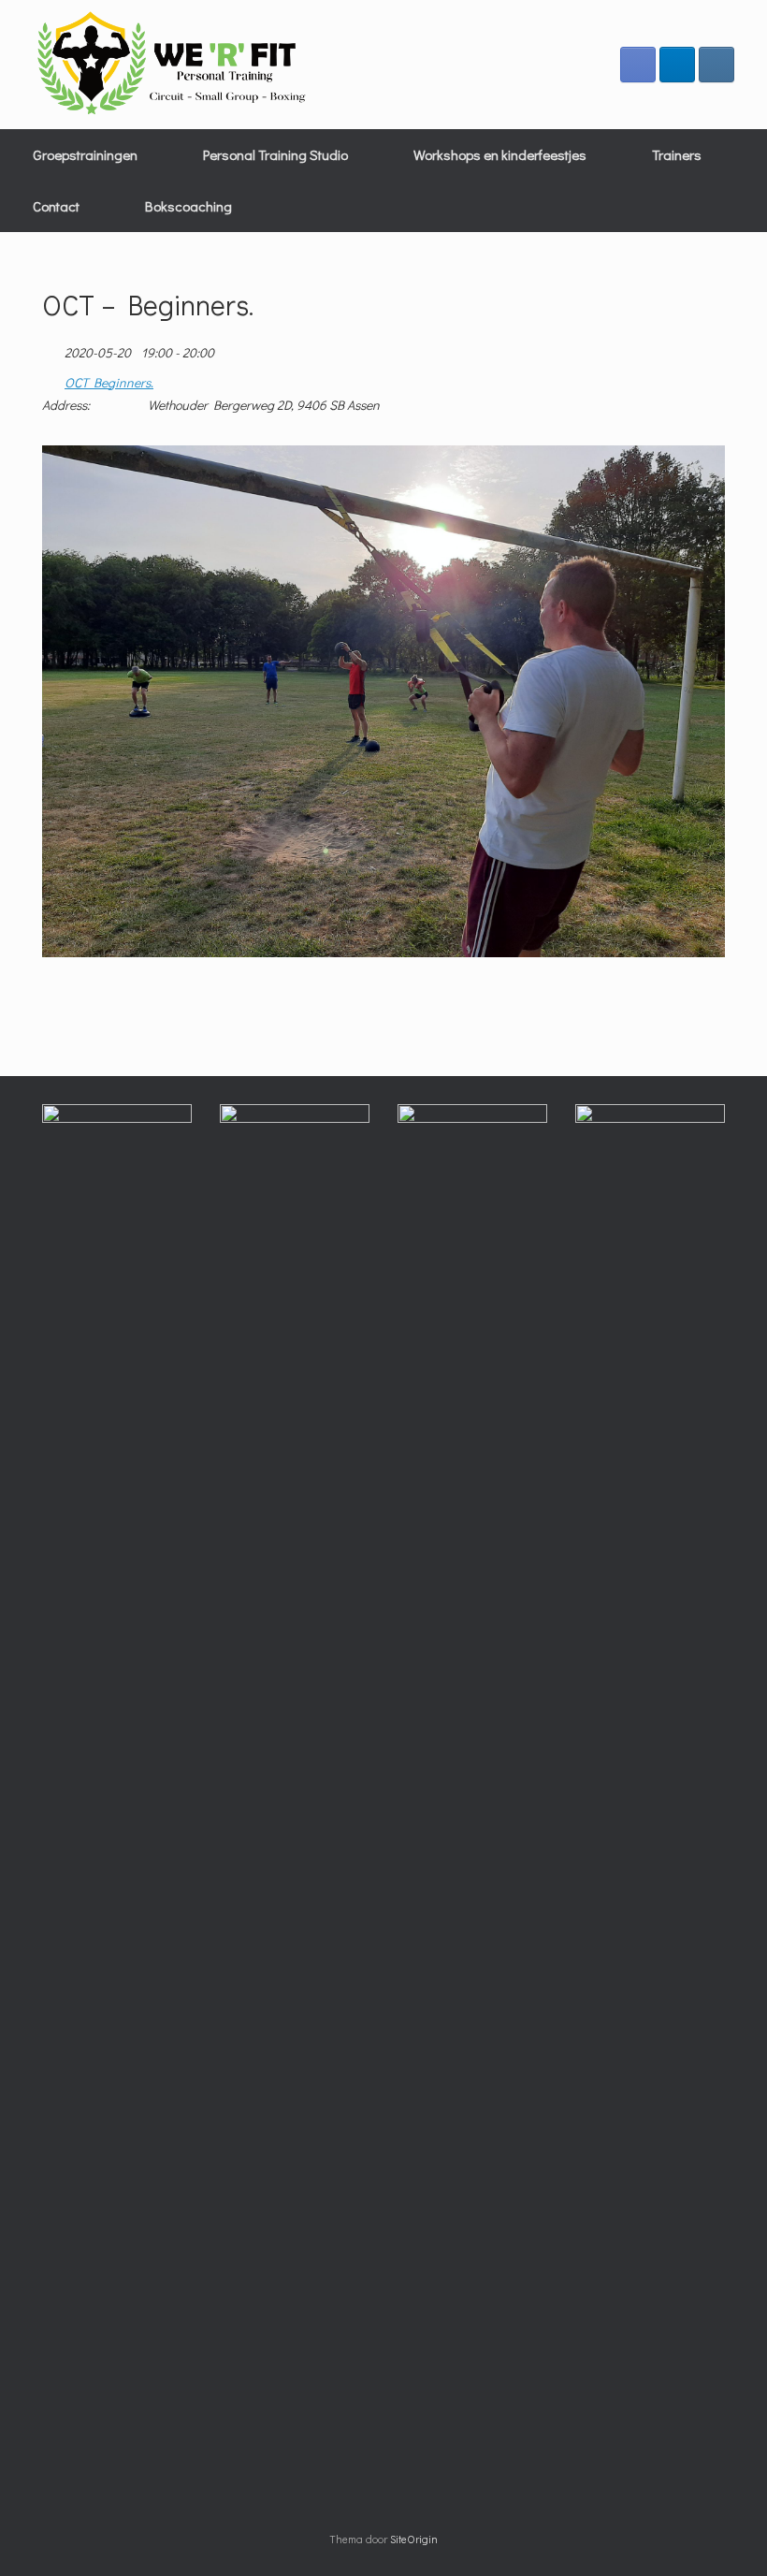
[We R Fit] (173, 65)
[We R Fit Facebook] (638, 65)
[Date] (52, 349)
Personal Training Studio (275, 154)
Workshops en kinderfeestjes (500, 154)
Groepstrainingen (85, 154)
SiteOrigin (414, 2539)
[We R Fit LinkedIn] (677, 65)
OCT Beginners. (109, 383)
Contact (56, 206)
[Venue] (52, 378)
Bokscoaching (188, 206)
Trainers (677, 154)
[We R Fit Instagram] (716, 65)
